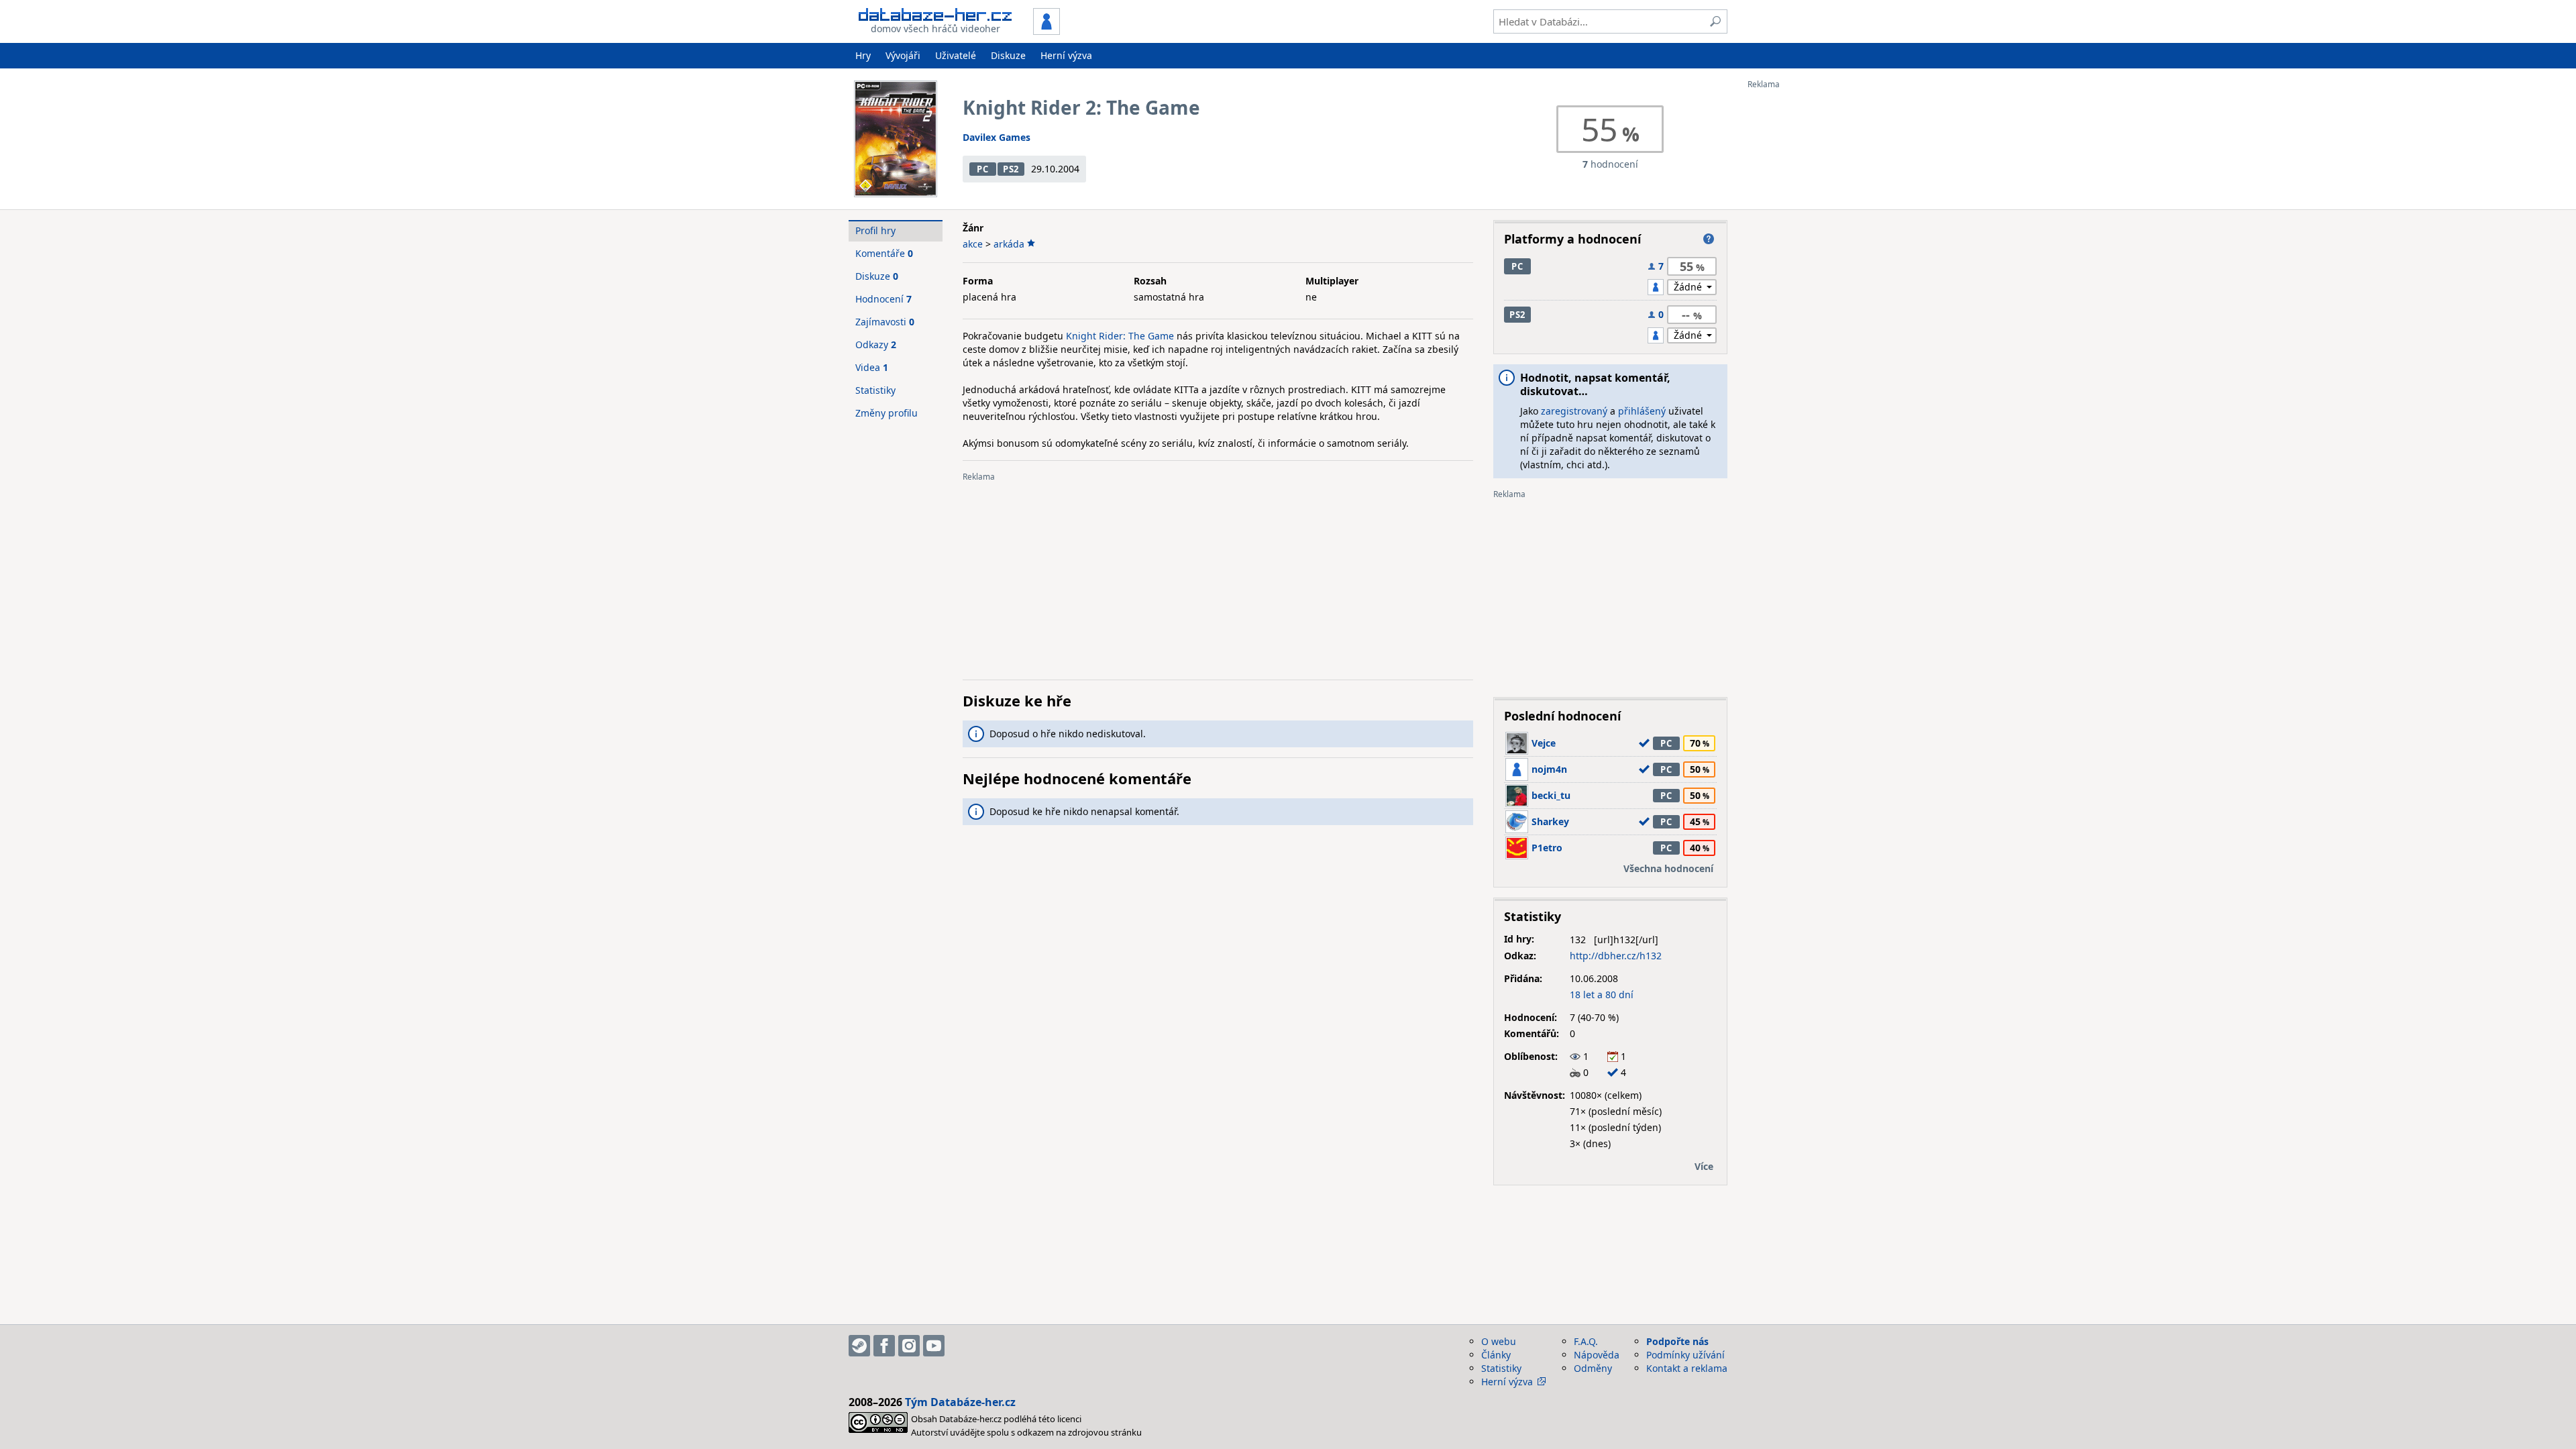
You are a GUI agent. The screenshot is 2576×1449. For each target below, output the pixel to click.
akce (973, 244)
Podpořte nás (1677, 1341)
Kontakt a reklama (1687, 1368)
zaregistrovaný (1574, 411)
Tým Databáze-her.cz (960, 1402)
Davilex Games (997, 137)
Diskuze (1008, 55)
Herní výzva (1066, 55)
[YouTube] (934, 1346)
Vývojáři (903, 55)
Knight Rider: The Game (1120, 336)
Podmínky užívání (1685, 1355)
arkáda (1009, 244)
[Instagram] (909, 1346)
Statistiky (875, 390)
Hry (863, 55)
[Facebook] (884, 1346)
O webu (1499, 1341)
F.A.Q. (1586, 1341)
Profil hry (875, 230)
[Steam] (859, 1346)
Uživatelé (956, 55)
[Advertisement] (1801, 290)
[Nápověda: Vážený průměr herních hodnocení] (1709, 239)
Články (1496, 1355)
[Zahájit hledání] (1715, 21)
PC (982, 169)
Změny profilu (887, 413)
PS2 (1011, 169)
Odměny (1593, 1368)
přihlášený (1642, 411)
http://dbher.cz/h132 (1616, 956)
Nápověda (1597, 1355)
